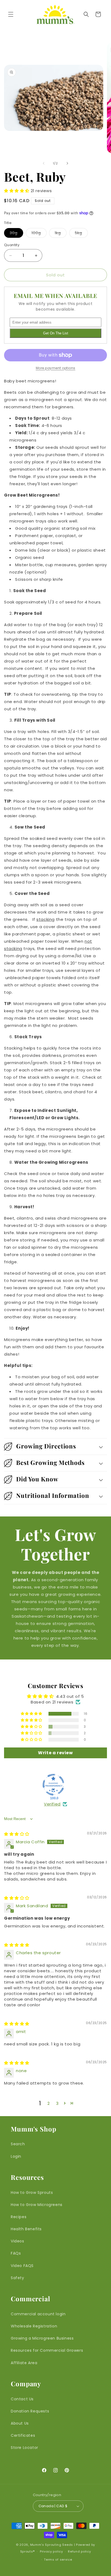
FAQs (16, 2253)
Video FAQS (22, 2266)
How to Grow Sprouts (32, 2193)
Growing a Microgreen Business (42, 2338)
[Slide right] (67, 163)
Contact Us (22, 2399)
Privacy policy (51, 2551)
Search (18, 2144)
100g (39, 234)
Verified (52, 1804)
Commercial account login (38, 2314)
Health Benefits (26, 2229)
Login (16, 2156)
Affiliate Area (24, 2363)
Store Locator (25, 2448)
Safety (18, 2278)
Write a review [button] (55, 1753)
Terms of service (58, 2560)
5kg (81, 234)
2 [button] (49, 2103)
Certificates (23, 2435)
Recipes (19, 2217)
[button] (11, 14)
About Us (20, 2423)
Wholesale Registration (34, 2326)
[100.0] (53, 1785)
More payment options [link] (56, 368)
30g (16, 234)
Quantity (12, 245)
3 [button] (57, 2103)
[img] (17, 1834)
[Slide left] (44, 163)
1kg (61, 234)
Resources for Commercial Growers (47, 2350)
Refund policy (79, 2551)
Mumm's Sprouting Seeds (52, 2545)
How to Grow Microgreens (37, 2205)
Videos (18, 2241)
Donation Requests (30, 2411)
